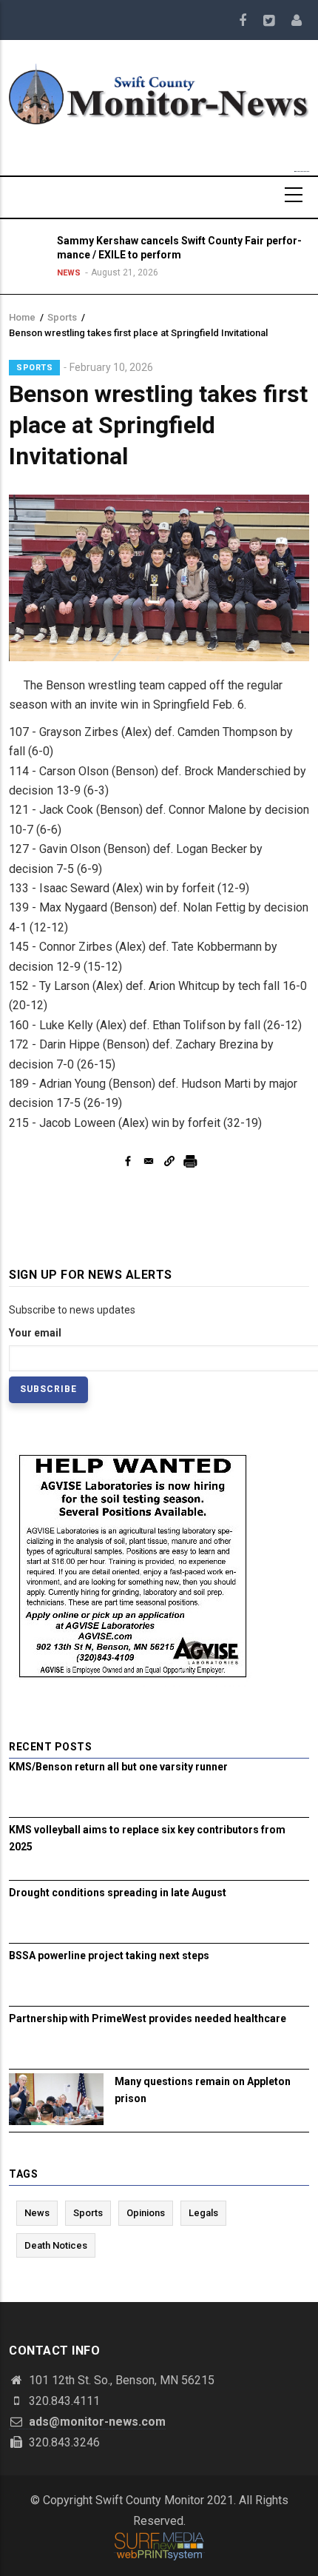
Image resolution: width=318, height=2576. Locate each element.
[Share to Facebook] (128, 1161)
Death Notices (56, 2245)
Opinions (146, 2213)
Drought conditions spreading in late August (118, 1893)
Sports (62, 317)
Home (22, 317)
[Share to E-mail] (149, 1161)
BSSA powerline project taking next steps (109, 1956)
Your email (35, 1333)
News (69, 273)
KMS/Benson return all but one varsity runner (118, 1767)
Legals (203, 2213)
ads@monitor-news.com (96, 2422)
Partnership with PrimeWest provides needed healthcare (148, 2018)
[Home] (159, 93)
